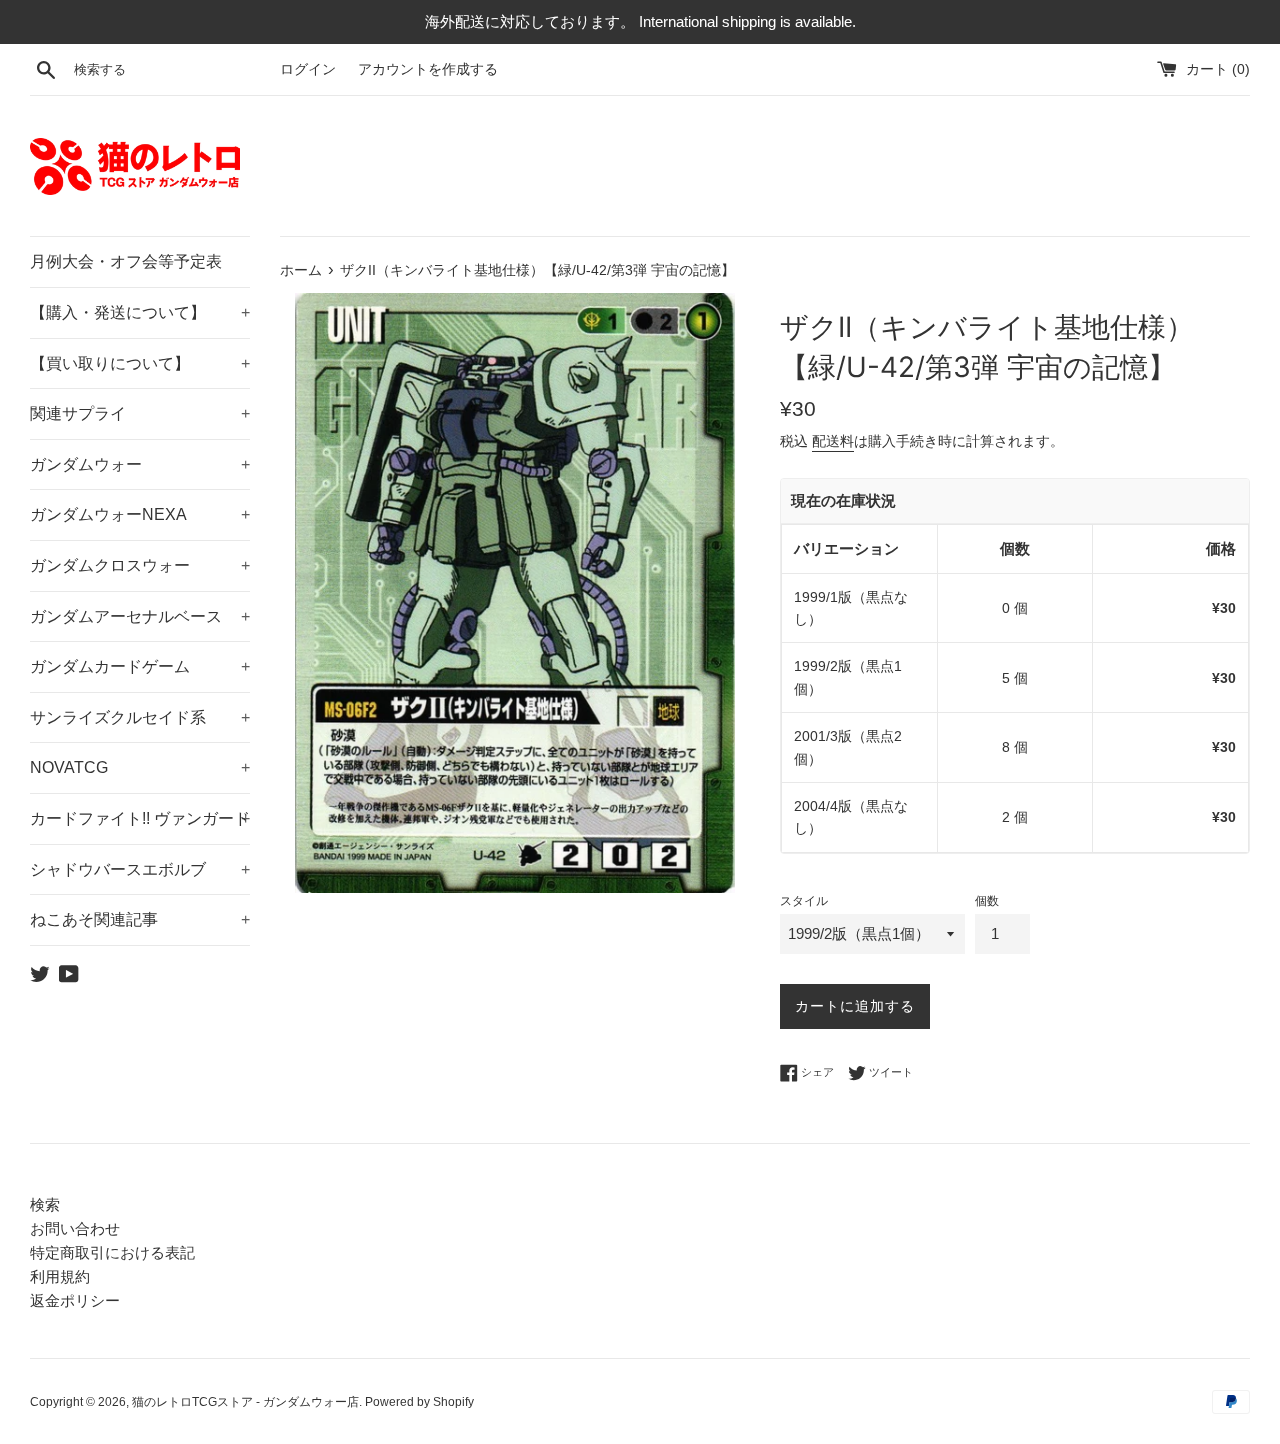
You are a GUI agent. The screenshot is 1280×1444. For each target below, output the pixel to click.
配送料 (833, 441)
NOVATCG (140, 767)
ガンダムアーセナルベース (140, 616)
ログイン (308, 69)
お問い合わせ (75, 1228)
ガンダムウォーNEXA (140, 514)
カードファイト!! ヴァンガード (140, 818)
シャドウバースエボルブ (140, 869)
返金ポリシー (75, 1300)
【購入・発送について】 (140, 312)
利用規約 (60, 1276)
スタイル (804, 901)
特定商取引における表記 (112, 1252)
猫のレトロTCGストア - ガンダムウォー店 (245, 1402)
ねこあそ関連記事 (140, 919)
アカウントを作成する (428, 69)
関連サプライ (140, 413)
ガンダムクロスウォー (140, 565)
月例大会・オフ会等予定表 (126, 261)
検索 (45, 1204)
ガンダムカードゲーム (140, 666)
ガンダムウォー (140, 464)
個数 (987, 901)
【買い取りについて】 (140, 363)
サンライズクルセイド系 (140, 717)
